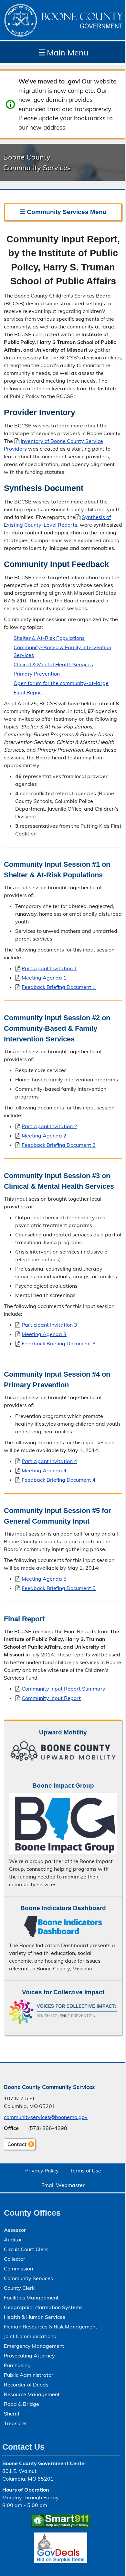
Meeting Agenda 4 (44, 1470)
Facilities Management (31, 2298)
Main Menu (63, 52)
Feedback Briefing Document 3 (59, 1343)
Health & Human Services (35, 2317)
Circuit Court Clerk (26, 2249)
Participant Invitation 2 (49, 1126)
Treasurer (16, 2423)
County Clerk (19, 2288)
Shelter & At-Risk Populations (49, 638)
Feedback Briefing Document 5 (59, 1588)
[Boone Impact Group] (63, 1823)
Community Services (28, 2278)
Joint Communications (30, 2336)
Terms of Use (85, 2171)
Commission (18, 2269)
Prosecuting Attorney (29, 2356)
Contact (15, 2145)
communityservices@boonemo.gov (46, 2117)
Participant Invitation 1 (49, 968)
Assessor (15, 2230)
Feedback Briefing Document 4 (59, 1480)
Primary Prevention (37, 674)
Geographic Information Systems (43, 2307)
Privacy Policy (42, 2171)
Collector (15, 2259)
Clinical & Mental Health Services (53, 664)
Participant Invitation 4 (49, 1461)
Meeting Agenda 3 (44, 1334)
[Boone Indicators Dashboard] (63, 1927)
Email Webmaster (63, 2185)
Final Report (28, 692)
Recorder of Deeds (26, 2385)
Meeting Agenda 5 (44, 1579)
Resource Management (32, 2394)
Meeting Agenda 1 (44, 978)
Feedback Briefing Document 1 (59, 987)
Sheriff (12, 2414)
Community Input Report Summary (63, 1689)
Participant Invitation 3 (49, 1325)
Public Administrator (29, 2375)
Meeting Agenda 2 (44, 1136)
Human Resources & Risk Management (51, 2327)
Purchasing (17, 2365)
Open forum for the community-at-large (61, 683)
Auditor (13, 2239)
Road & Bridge (21, 2404)
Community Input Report (51, 1698)
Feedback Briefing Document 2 (59, 1145)
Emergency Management (34, 2346)
